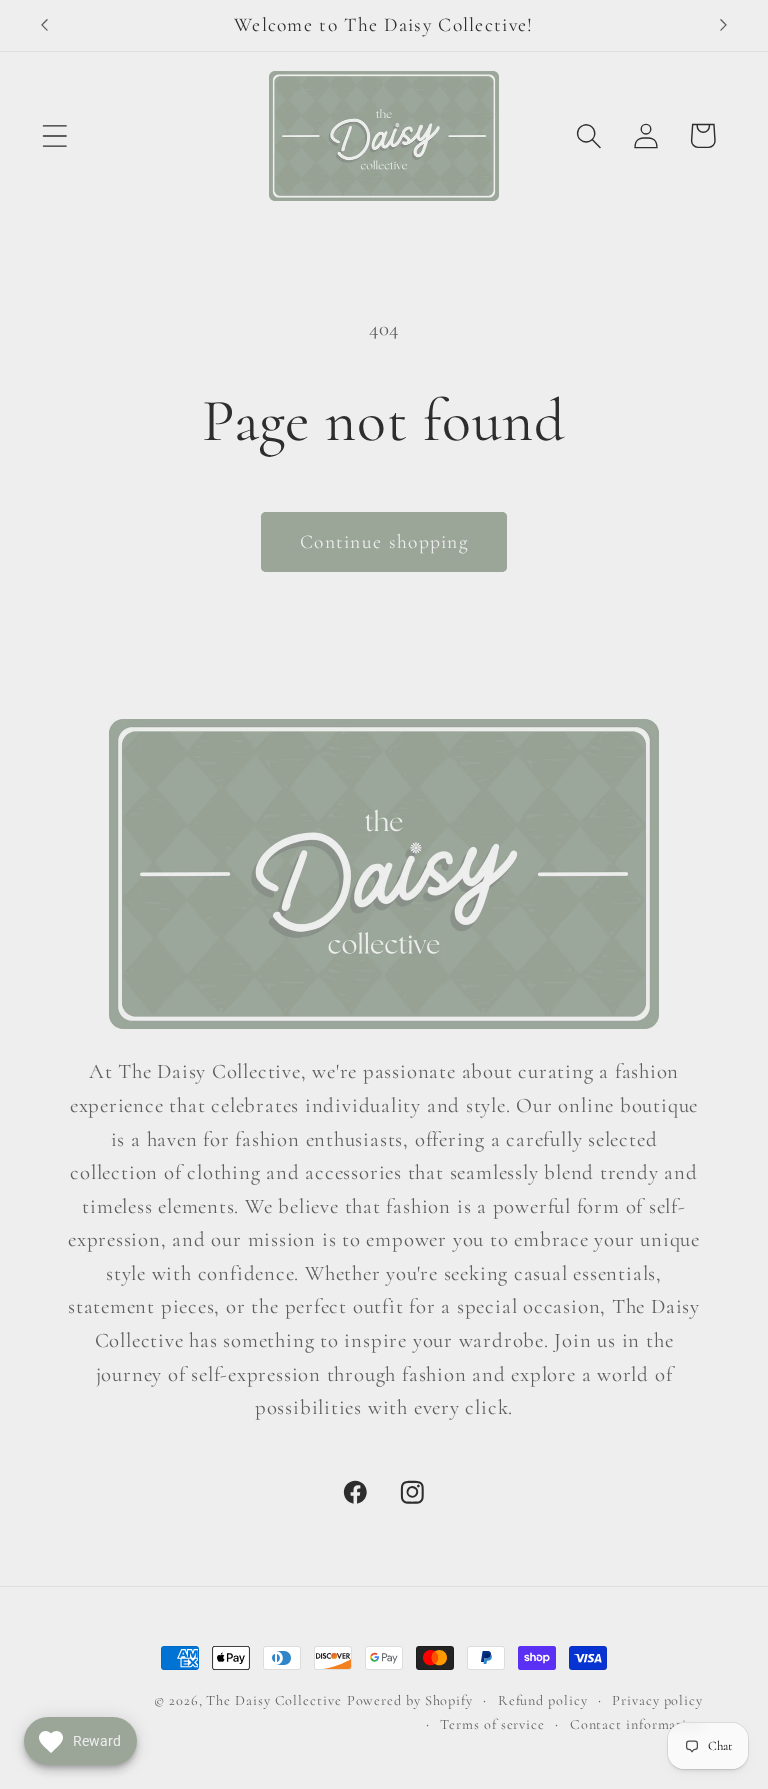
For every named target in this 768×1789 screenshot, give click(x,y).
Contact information (636, 1724)
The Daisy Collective (273, 1700)
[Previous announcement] (44, 25)
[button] (54, 135)
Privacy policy (657, 1700)
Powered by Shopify (410, 1700)
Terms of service (492, 1724)
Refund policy (543, 1700)
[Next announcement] (724, 25)
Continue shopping (384, 542)
